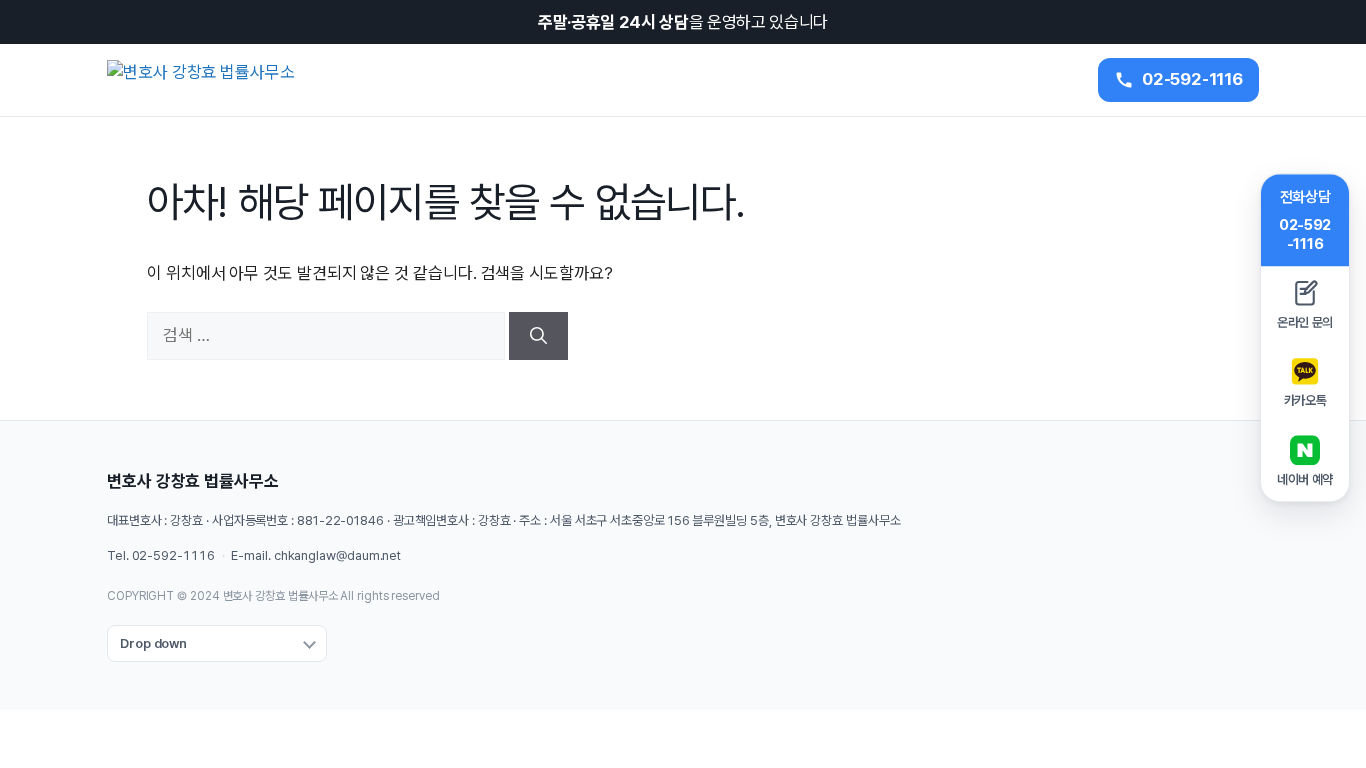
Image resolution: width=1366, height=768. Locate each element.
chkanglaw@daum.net (337, 555)
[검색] (538, 336)
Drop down (153, 643)
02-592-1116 (173, 555)
